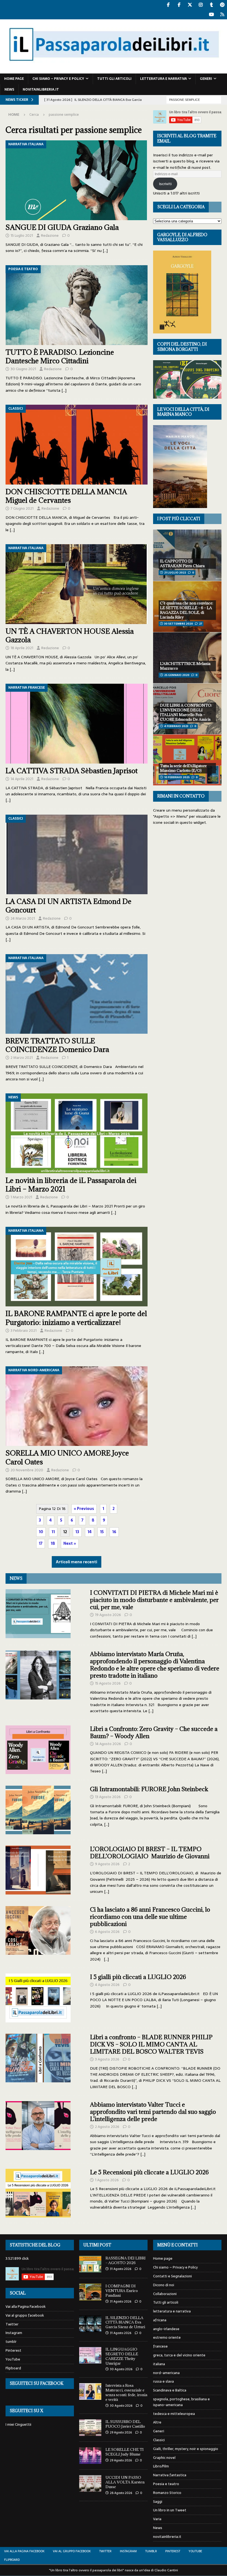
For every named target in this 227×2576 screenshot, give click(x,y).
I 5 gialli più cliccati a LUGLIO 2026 (138, 1977)
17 (41, 1543)
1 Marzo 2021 (21, 1197)
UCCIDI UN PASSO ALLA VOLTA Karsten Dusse (125, 2482)
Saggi (158, 2502)
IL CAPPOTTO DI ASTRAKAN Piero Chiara (182, 563)
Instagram (14, 2333)
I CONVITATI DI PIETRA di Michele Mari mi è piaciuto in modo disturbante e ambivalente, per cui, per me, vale (154, 1600)
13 (77, 1532)
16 (114, 1532)
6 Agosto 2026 (107, 1932)
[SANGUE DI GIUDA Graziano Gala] (77, 180)
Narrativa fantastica (170, 2475)
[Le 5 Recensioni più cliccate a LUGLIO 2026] (38, 2193)
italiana (159, 2364)
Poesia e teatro (166, 2484)
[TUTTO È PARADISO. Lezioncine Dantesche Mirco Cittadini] (77, 305)
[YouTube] (211, 15)
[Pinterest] (222, 5)
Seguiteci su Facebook (37, 2383)
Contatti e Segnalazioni (172, 2276)
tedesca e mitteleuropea (174, 2414)
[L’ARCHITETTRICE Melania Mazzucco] (187, 658)
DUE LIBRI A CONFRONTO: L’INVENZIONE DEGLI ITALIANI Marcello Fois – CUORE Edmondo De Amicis (186, 712)
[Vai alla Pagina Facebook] (168, 5)
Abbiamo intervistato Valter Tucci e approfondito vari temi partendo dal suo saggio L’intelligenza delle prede (153, 2112)
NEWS (16, 1578)
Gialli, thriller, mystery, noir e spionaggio (186, 2449)
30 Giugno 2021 (23, 369)
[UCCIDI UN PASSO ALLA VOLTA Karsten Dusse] (90, 2483)
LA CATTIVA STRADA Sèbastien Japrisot (72, 771)
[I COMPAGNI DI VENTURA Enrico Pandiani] (90, 2292)
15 (102, 1532)
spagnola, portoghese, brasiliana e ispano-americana (181, 2402)
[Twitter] (190, 5)
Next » (70, 1543)
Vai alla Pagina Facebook (26, 2307)
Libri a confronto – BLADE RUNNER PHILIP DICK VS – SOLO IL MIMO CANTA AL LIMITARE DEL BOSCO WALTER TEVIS (151, 2044)
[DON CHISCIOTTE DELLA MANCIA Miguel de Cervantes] (77, 445)
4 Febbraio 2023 (176, 726)
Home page (14, 79)
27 (201, 624)
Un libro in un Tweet (170, 2510)
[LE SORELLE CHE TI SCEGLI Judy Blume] (90, 2456)
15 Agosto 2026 (108, 1683)
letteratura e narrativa (163, 79)
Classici (159, 2440)
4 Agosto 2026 (107, 1985)
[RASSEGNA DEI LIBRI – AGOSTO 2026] (90, 2264)
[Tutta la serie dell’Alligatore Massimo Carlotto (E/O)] (187, 760)
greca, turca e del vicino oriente (179, 2355)
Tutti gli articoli (114, 79)
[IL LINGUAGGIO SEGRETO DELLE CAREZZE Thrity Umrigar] (90, 2355)
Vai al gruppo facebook (25, 2315)
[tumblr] (211, 5)
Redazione (50, 236)
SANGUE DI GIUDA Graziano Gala (62, 227)
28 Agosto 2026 (121, 2493)
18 (53, 1543)
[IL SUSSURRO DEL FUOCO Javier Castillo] (90, 2428)
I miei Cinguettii (18, 2424)
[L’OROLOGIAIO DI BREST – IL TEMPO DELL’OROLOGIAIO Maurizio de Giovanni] (38, 1870)
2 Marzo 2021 (22, 1058)
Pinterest (13, 2350)
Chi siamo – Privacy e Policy (58, 79)
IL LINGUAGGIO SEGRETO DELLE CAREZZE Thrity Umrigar (122, 2356)
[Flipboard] (222, 15)
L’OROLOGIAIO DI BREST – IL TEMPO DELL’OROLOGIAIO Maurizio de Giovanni (150, 1853)
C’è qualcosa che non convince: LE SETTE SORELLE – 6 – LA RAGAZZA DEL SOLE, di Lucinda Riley (187, 610)
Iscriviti (165, 184)
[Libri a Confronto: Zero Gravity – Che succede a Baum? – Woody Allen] (38, 1750)
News (9, 90)
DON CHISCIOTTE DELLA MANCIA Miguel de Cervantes (66, 496)
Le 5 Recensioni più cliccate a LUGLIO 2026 (149, 2172)
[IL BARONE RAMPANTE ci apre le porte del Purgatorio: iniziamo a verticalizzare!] (77, 1267)
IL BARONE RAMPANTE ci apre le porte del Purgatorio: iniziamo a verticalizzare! (76, 1318)
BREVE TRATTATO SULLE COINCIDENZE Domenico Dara (57, 1045)
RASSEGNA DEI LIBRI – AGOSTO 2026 (126, 2260)
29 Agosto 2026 (121, 2432)
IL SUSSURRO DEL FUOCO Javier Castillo (125, 2424)
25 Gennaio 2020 (177, 675)
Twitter (12, 2324)
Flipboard (13, 2368)
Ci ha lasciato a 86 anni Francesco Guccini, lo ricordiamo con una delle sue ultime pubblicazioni (150, 1917)
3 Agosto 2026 (107, 2059)
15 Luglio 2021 (22, 236)
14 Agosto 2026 (108, 1744)
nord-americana (166, 2373)
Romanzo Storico (167, 2493)
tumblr (11, 2342)
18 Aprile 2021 (22, 648)
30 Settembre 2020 (179, 624)
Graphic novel (164, 2458)
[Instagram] (201, 5)
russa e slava (163, 2381)
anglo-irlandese (166, 2329)
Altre (157, 2422)
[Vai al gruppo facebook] (179, 5)
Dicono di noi (164, 2285)
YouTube (13, 2359)
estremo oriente (167, 2337)
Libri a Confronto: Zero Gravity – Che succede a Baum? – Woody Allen (154, 1732)
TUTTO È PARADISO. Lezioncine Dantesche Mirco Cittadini (60, 356)
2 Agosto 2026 (107, 2127)
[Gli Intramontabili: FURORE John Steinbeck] (38, 1810)
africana (160, 2320)
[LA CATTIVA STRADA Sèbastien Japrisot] (77, 724)
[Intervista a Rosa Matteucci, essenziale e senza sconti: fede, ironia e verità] (90, 2391)
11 (53, 1532)
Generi (206, 79)
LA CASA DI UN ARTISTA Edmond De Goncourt (69, 906)
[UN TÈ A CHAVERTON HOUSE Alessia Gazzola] (77, 584)
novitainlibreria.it (41, 90)
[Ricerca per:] (194, 99)
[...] (194, 1636)
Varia (157, 2519)
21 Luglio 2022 (175, 573)
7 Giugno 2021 (22, 508)
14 (90, 1532)
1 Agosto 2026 (107, 2180)
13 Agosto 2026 (108, 1797)
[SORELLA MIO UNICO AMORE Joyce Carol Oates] (77, 1406)
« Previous (84, 1509)
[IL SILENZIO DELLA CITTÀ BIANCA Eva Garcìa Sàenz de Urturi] (90, 2324)
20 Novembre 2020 (27, 1470)
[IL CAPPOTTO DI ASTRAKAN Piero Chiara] (187, 555)
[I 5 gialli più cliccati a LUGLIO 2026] (38, 1998)
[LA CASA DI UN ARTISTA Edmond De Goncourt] (77, 855)
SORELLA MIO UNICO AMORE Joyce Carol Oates (67, 1457)
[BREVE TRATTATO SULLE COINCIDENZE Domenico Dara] (77, 994)
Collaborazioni (165, 2294)
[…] (105, 251)
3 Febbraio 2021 (24, 1331)
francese (160, 2346)
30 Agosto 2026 (121, 2369)
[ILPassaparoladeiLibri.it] (114, 70)
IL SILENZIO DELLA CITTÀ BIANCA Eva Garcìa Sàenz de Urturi (125, 2322)
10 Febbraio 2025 (177, 777)
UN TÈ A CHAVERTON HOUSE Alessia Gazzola (70, 635)
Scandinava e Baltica (170, 2390)
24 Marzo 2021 (23, 918)
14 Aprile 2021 (22, 779)
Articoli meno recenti (77, 1562)
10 (41, 1532)
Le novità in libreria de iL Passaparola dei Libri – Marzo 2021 (71, 1185)
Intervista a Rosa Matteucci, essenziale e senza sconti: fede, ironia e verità (126, 2392)
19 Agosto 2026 (108, 1615)
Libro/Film (161, 2466)
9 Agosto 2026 (107, 1864)
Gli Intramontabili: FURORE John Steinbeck (149, 1789)
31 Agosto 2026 (121, 2269)
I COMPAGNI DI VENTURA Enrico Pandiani (122, 2291)
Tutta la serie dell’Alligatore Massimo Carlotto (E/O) (183, 768)
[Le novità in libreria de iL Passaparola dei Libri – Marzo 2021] (77, 1133)
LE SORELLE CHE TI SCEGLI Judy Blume (125, 2452)
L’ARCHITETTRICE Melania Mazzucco (185, 666)
